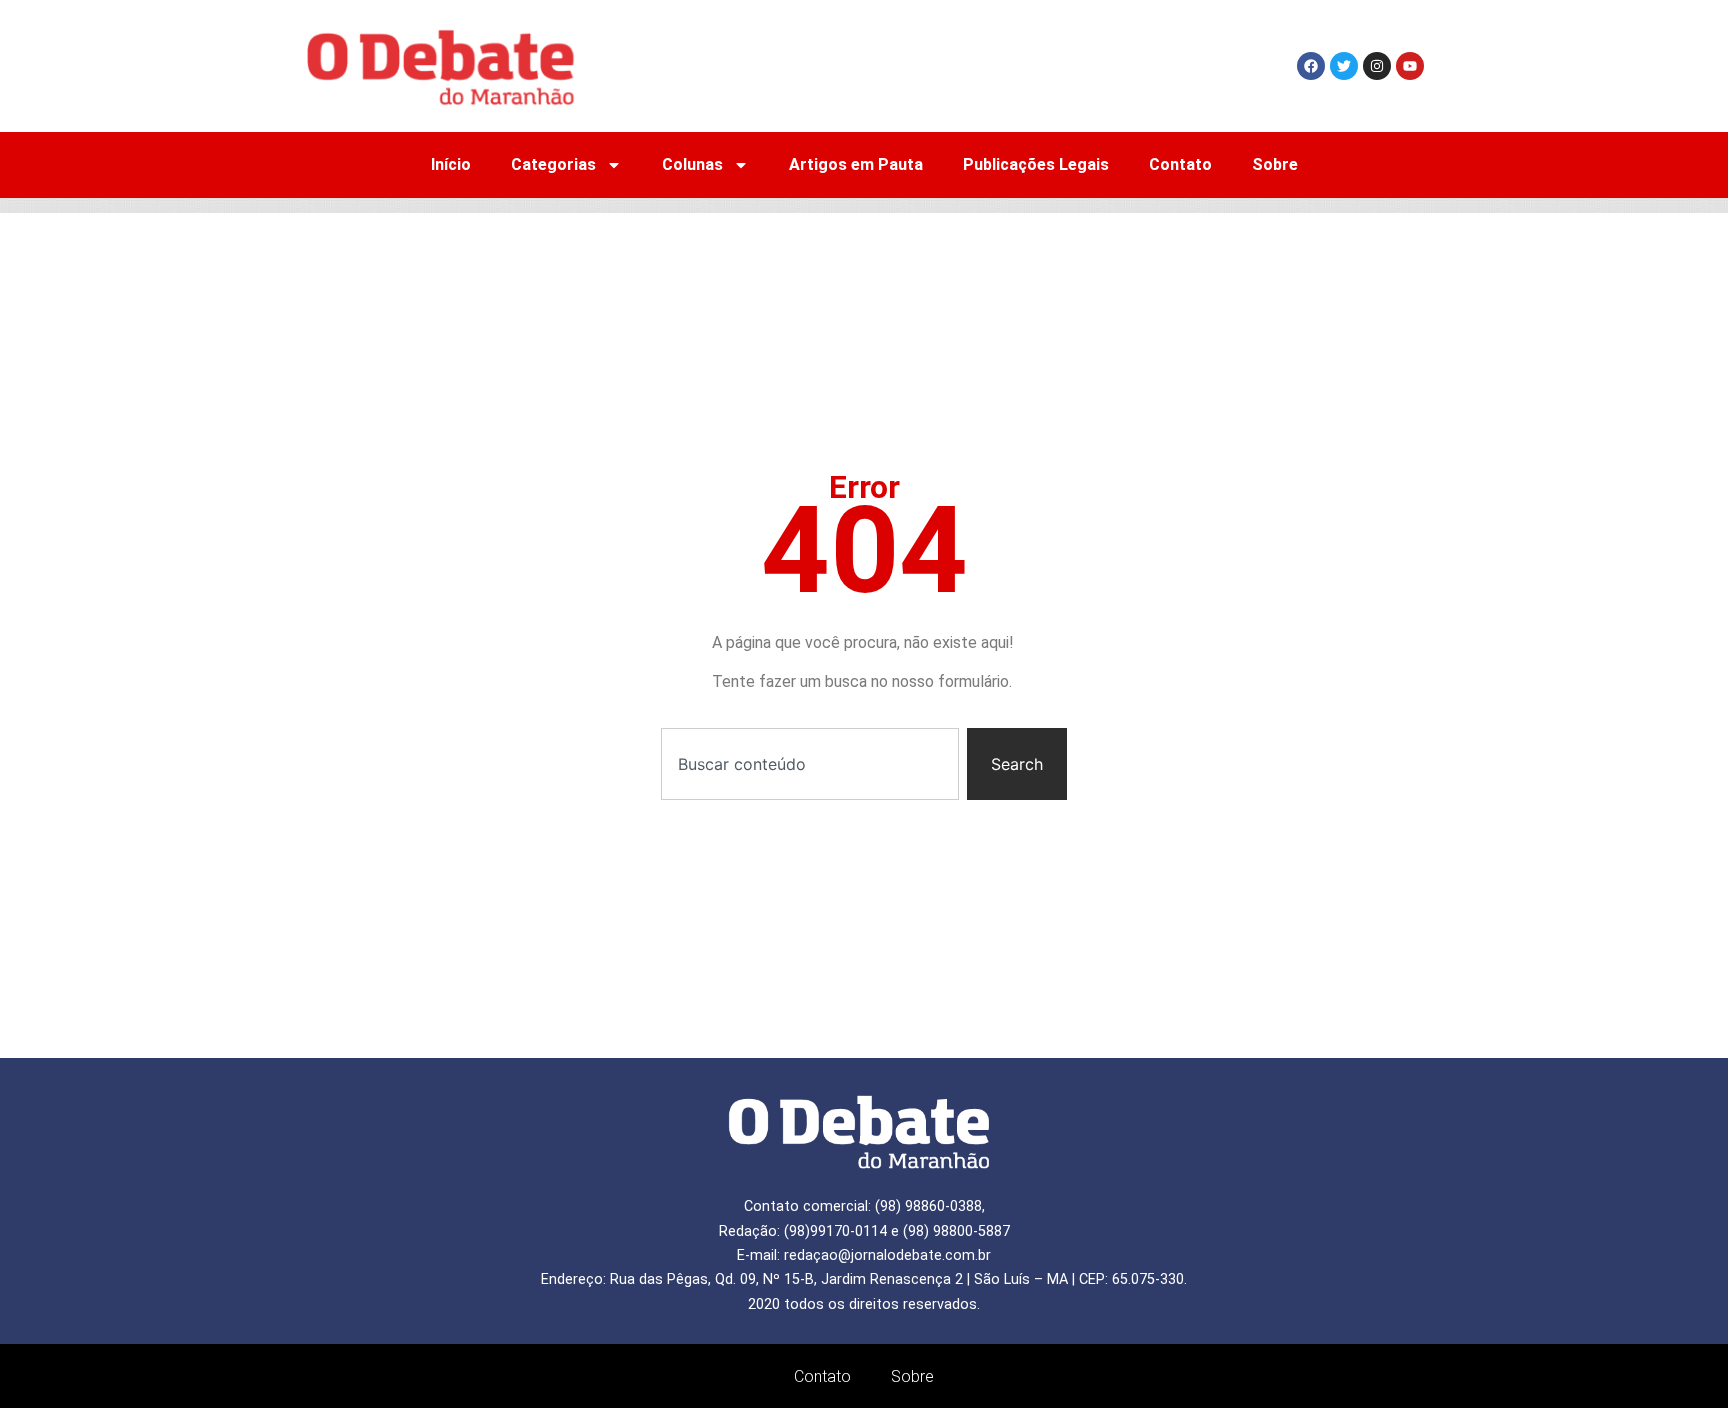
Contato (1180, 164)
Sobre (1275, 164)
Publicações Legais (1036, 164)
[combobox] (810, 764)
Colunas (692, 164)
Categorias (553, 164)
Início (451, 164)
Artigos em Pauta (856, 164)
